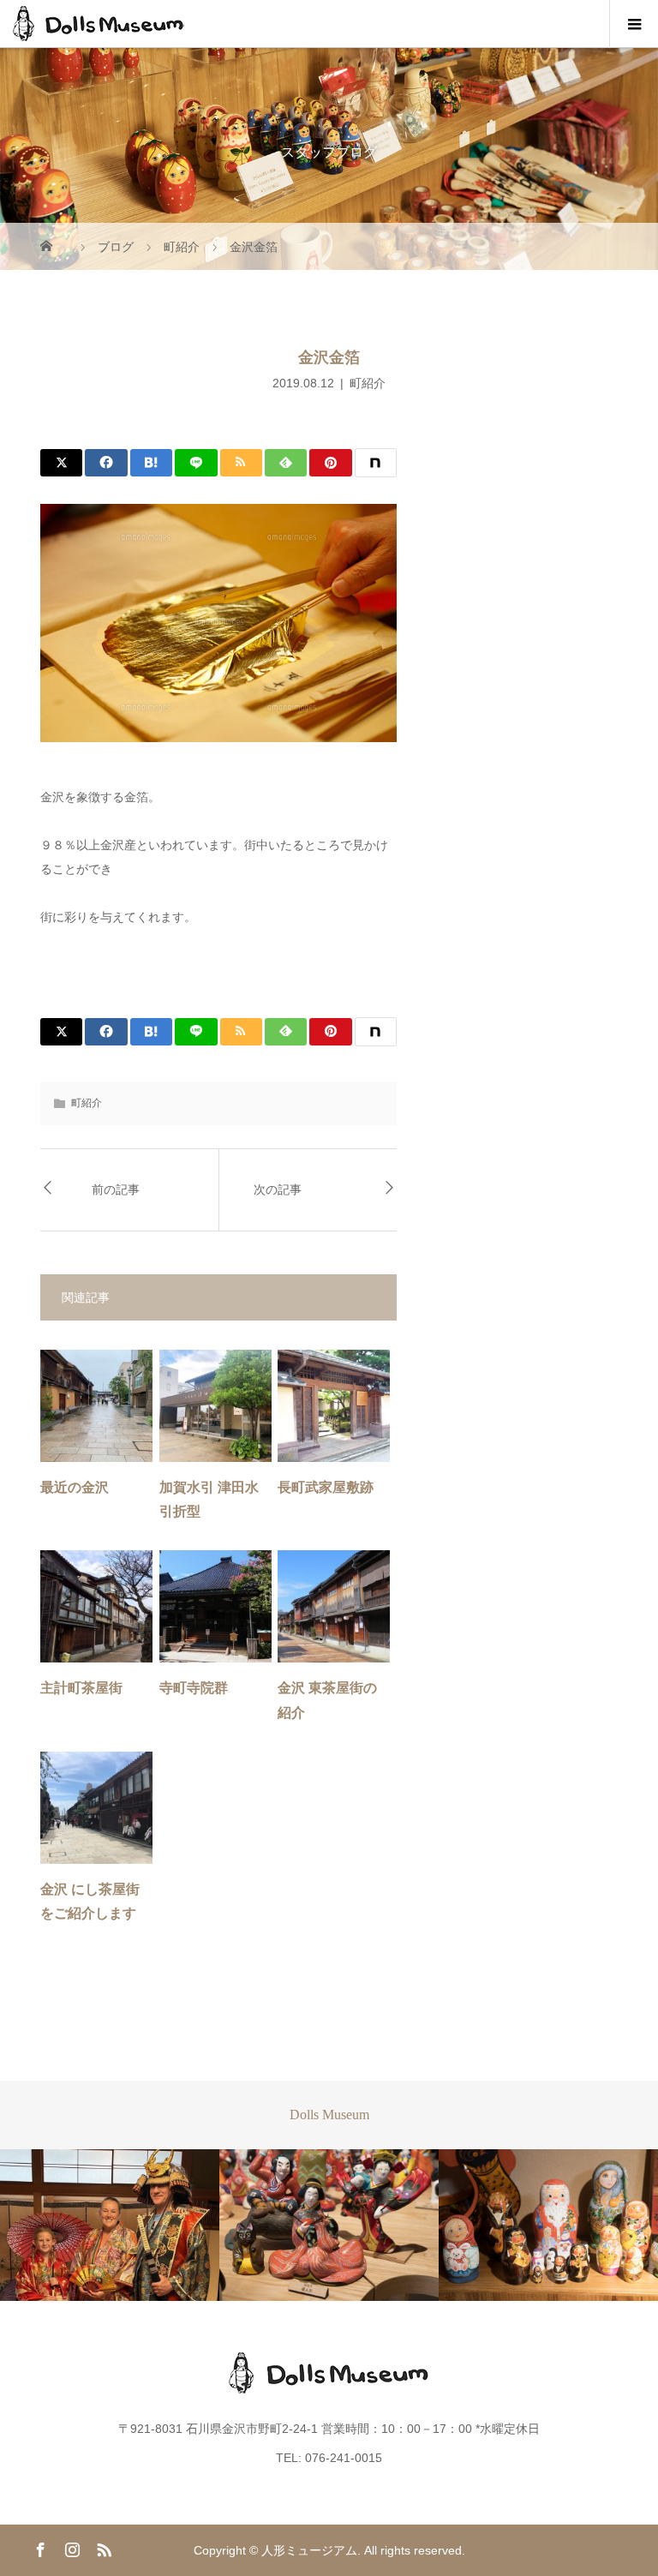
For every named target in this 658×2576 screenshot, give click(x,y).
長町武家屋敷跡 (326, 1487)
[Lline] (196, 463)
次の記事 (278, 1190)
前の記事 (116, 1190)
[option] (110, 2225)
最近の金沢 (75, 1487)
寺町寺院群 (194, 1688)
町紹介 (368, 383)
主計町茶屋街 (81, 1688)
